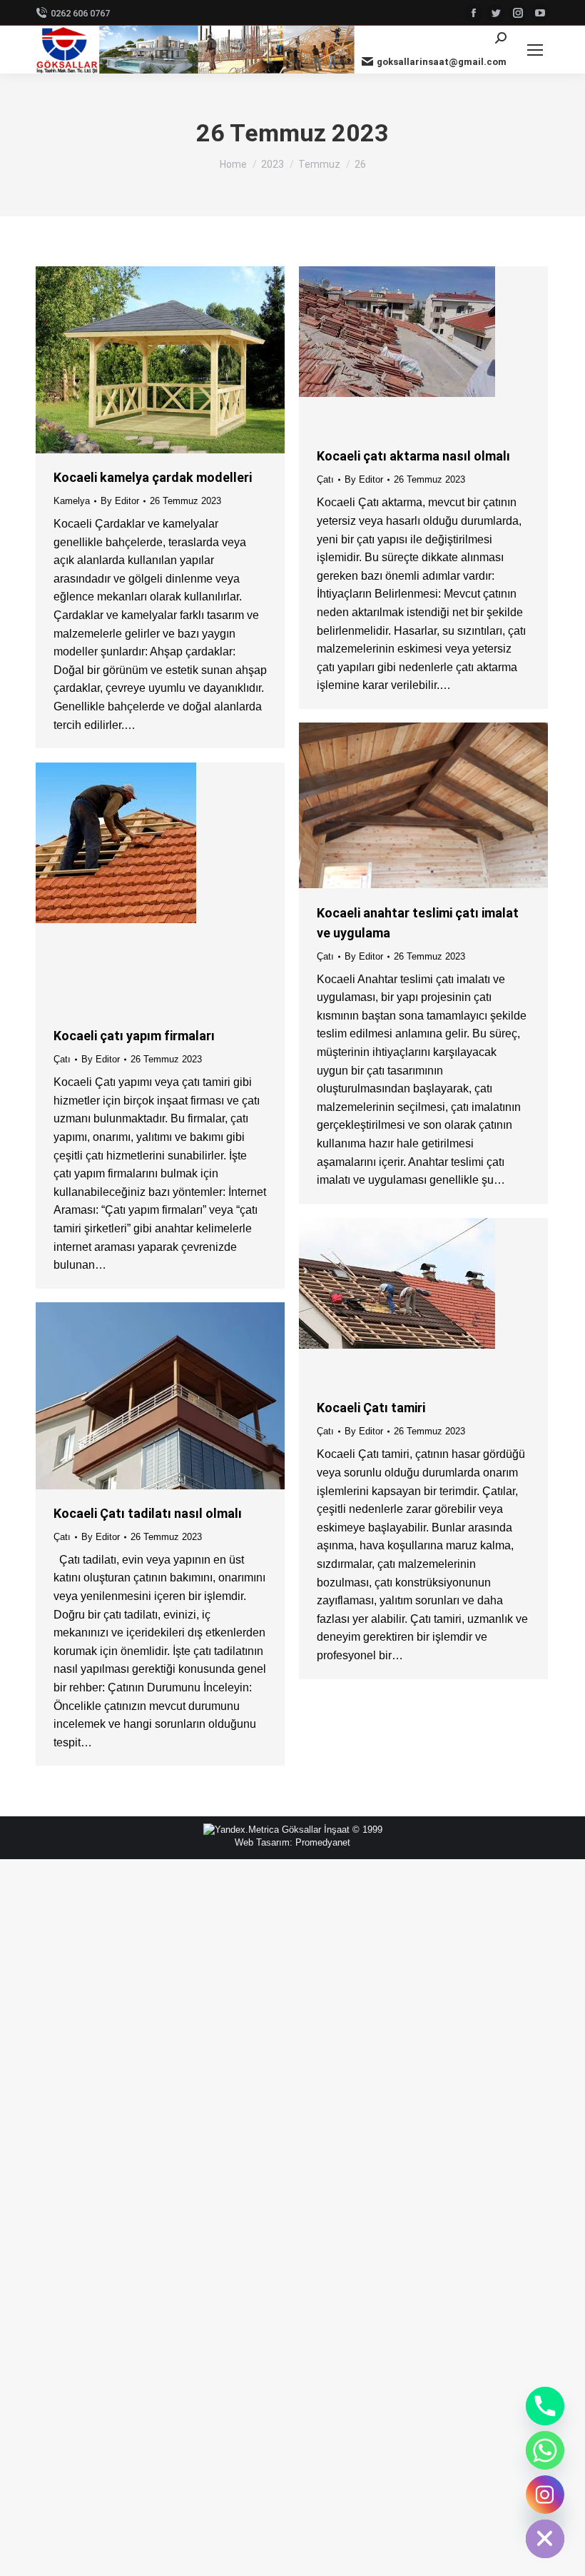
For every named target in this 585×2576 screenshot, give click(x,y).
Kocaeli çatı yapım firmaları (134, 1036)
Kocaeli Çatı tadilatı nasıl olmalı (148, 1513)
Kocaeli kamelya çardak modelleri (153, 477)
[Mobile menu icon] (535, 50)
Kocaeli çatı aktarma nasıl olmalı (413, 456)
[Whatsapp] (545, 2450)
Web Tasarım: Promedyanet (292, 1842)
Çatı (325, 479)
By (120, 501)
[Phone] (545, 2406)
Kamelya (72, 501)
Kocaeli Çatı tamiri (371, 1408)
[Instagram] (545, 2495)
